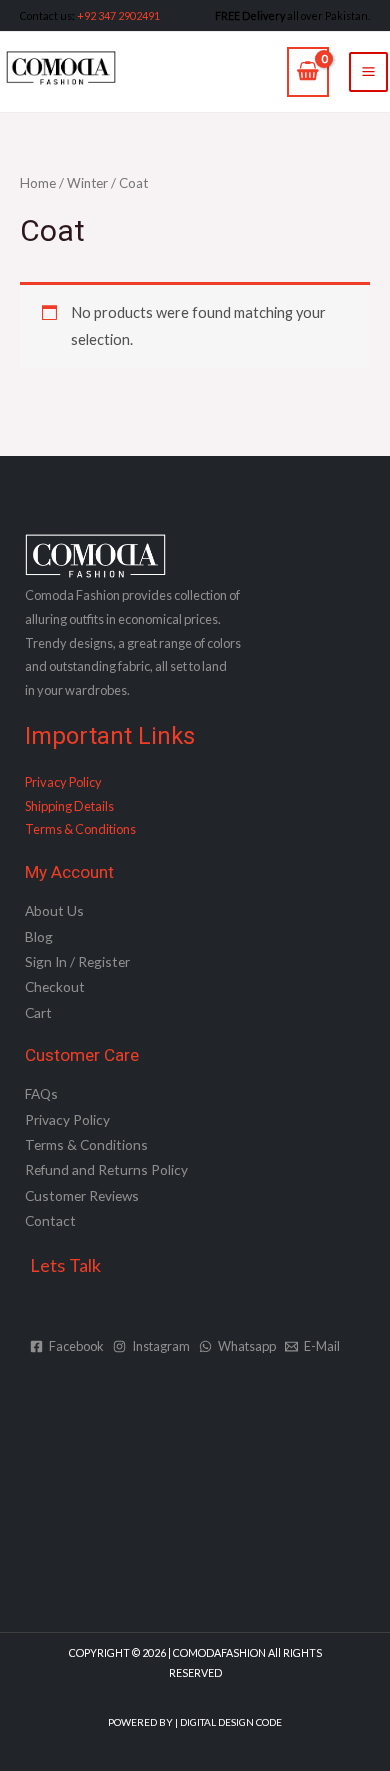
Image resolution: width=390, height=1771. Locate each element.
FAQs (41, 1093)
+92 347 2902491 (118, 15)
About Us (54, 910)
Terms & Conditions (80, 829)
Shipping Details (69, 806)
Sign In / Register (77, 961)
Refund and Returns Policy (106, 1169)
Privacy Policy (63, 782)
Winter (87, 183)
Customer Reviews (82, 1195)
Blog (39, 936)
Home (38, 183)
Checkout (55, 986)
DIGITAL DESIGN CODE (231, 1722)
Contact (50, 1220)
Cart (38, 1012)
